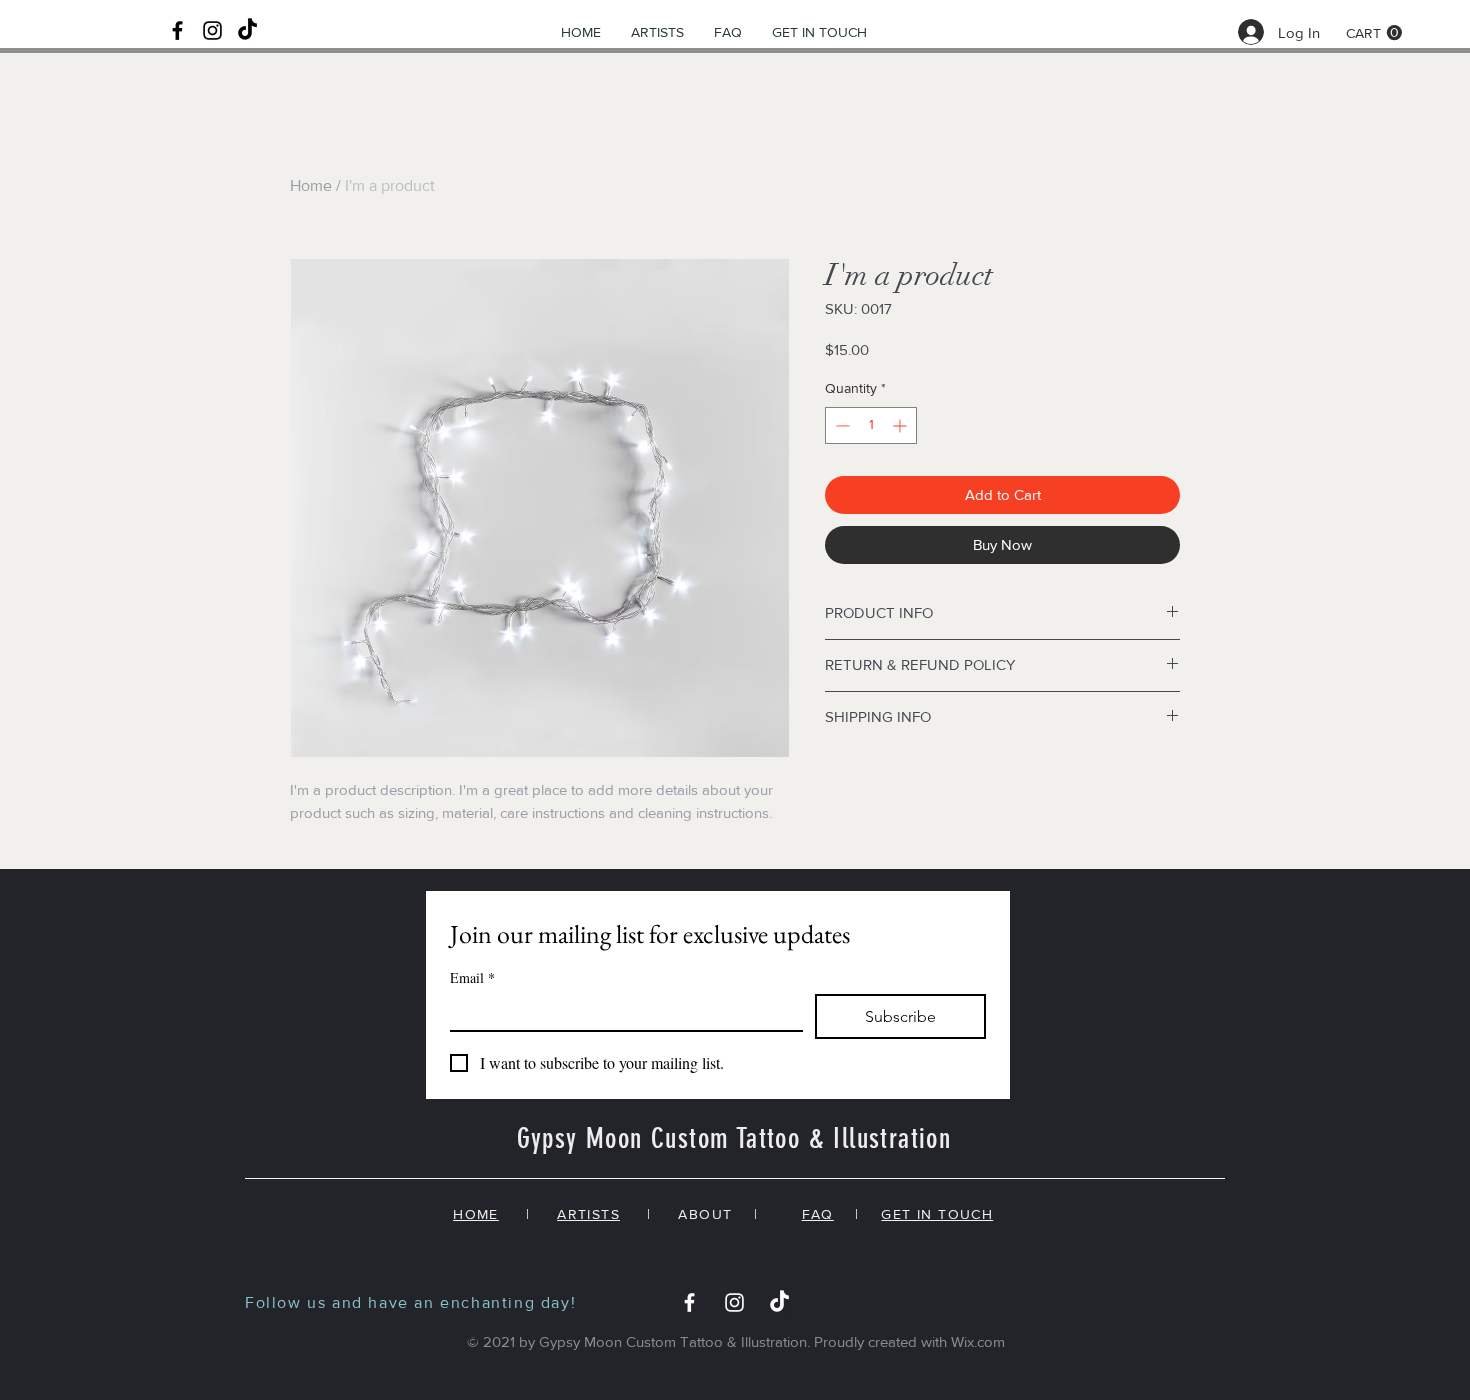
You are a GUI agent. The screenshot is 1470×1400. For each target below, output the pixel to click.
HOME (476, 1214)
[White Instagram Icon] (734, 1302)
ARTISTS (588, 1214)
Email (472, 977)
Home (311, 185)
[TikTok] (247, 30)
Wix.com (978, 1341)
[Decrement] (840, 425)
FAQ (818, 1214)
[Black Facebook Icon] (177, 30)
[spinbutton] (871, 425)
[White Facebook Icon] (689, 1302)
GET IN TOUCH (937, 1214)
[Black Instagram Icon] (212, 30)
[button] (1374, 33)
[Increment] (901, 425)
